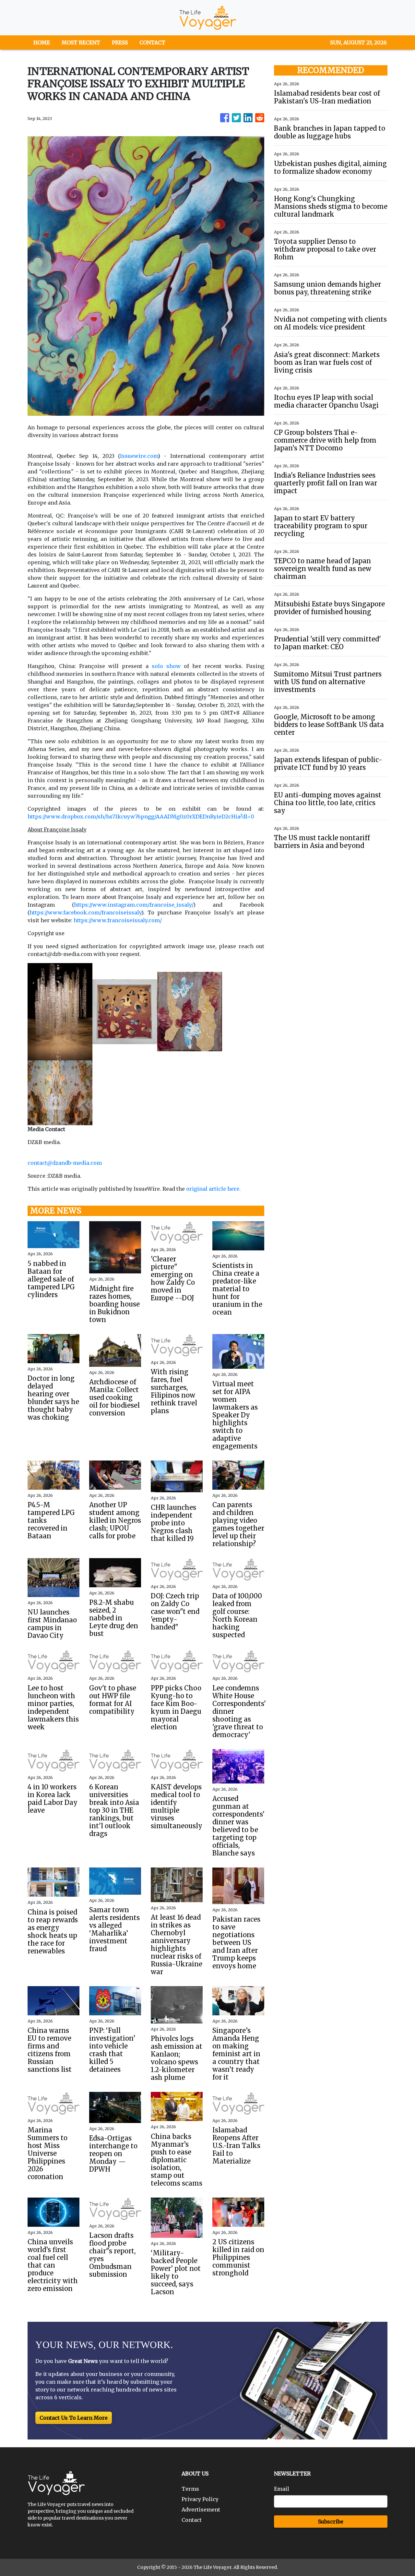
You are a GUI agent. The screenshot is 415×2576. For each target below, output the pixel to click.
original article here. (213, 1189)
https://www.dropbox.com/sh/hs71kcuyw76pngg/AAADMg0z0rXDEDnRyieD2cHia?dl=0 (141, 817)
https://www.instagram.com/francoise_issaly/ (134, 905)
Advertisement (201, 2510)
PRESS (120, 42)
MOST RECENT (81, 42)
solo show (166, 666)
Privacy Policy (200, 2499)
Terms (190, 2489)
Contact (192, 2520)
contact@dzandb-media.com (65, 1163)
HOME (42, 42)
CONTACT (152, 42)
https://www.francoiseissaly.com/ (118, 920)
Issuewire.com (139, 456)
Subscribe (331, 2522)
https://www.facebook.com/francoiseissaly (85, 912)
